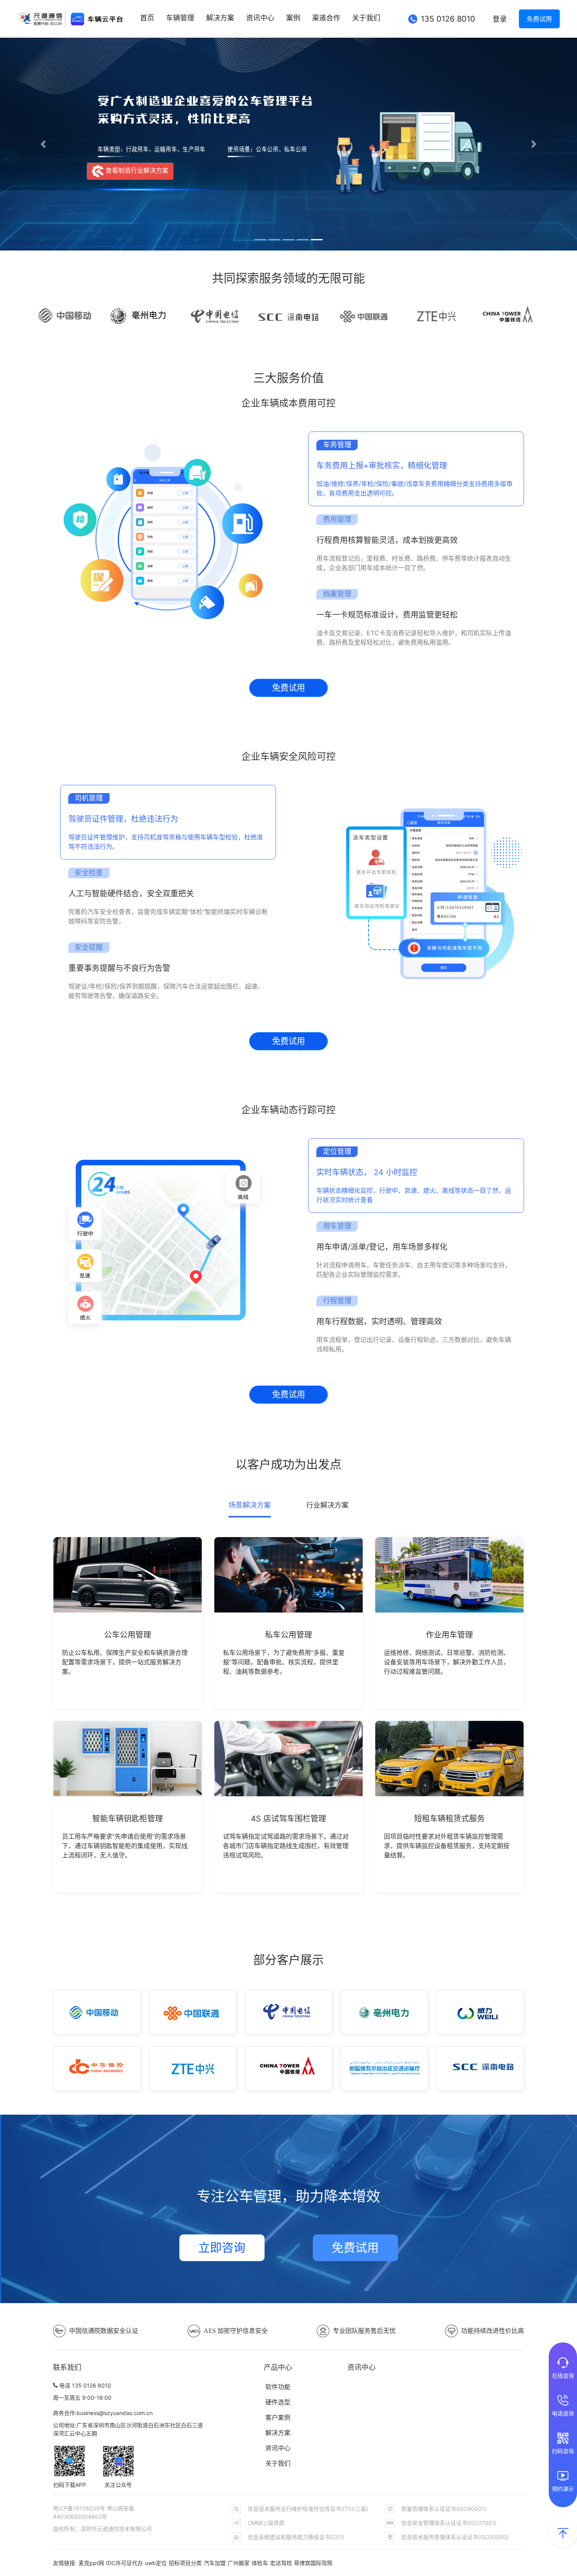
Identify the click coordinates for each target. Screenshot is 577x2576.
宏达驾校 (281, 2563)
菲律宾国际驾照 (313, 2563)
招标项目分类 (185, 2563)
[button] (43, 144)
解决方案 (220, 18)
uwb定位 (156, 2563)
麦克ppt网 (91, 2563)
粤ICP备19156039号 (80, 2508)
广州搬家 (239, 2563)
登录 (500, 19)
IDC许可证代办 (124, 2563)
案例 (293, 18)
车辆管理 (180, 18)
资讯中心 (260, 18)
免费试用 (539, 19)
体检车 (260, 2563)
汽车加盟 (215, 2563)
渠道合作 (326, 18)
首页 (147, 18)
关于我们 (366, 18)
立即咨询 (222, 2248)
